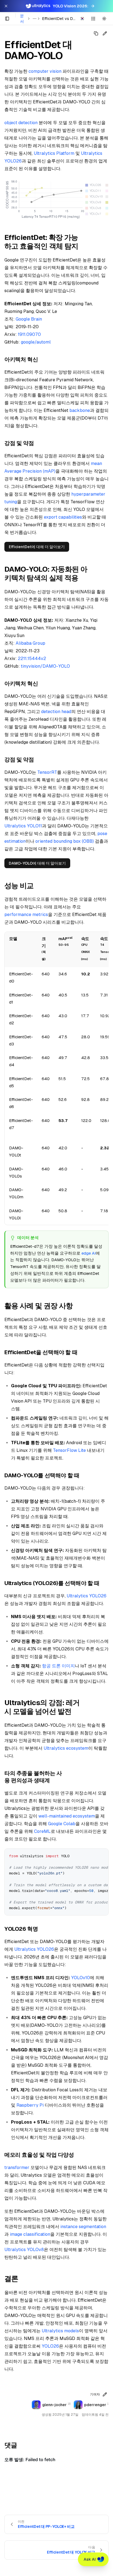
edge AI (89, 1253)
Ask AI (90, 2559)
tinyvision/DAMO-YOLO (45, 666)
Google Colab (62, 1824)
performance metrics (26, 915)
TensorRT (47, 772)
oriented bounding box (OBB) (65, 841)
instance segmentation (83, 2227)
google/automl (36, 342)
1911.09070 (29, 334)
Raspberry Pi (30, 2105)
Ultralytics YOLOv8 (24, 2250)
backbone (80, 410)
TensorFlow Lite (69, 1450)
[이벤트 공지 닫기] (6, 6)
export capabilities (63, 517)
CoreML (42, 1831)
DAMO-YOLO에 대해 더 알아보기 (37, 863)
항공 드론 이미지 (58, 1666)
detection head (56, 712)
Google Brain (29, 319)
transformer (17, 2167)
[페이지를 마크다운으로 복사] (96, 33)
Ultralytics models (60, 2331)
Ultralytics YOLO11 (23, 826)
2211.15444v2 (32, 658)
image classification (30, 2234)
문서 (22, 19)
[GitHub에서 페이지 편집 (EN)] (105, 33)
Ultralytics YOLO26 (87, 1596)
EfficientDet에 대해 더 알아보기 (37, 547)
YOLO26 (50, 2346)
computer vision (45, 71)
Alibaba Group (30, 643)
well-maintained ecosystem (67, 1816)
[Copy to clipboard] (102, 1855)
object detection (21, 123)
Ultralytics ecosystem (66, 1748)
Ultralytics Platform (54, 153)
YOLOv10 (80, 1978)
